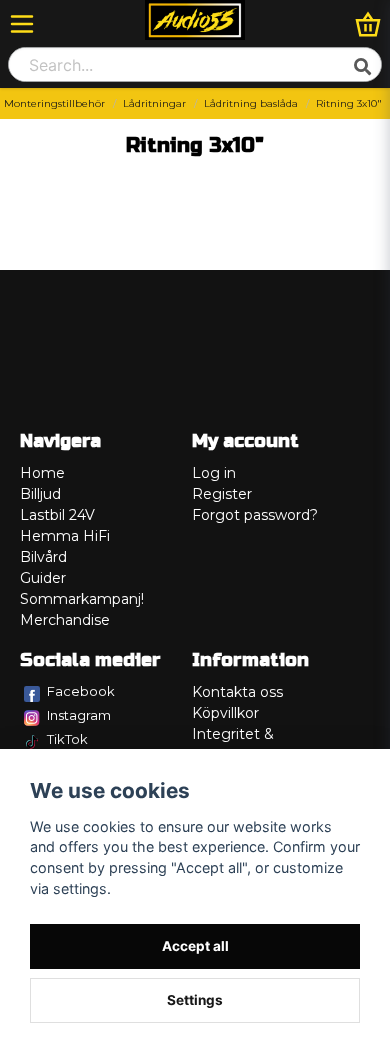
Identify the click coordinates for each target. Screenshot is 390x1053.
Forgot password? (255, 515)
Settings (195, 1000)
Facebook (81, 691)
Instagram (79, 715)
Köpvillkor (225, 713)
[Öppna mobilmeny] (22, 24)
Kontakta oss (237, 692)
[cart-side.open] (368, 24)
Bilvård (43, 557)
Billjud (40, 494)
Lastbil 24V (57, 515)
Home (42, 473)
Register (222, 494)
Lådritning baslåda (251, 103)
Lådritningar (154, 103)
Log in (214, 473)
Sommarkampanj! (82, 599)
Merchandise (65, 620)
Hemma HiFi (65, 536)
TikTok (67, 739)
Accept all (195, 946)
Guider (43, 578)
